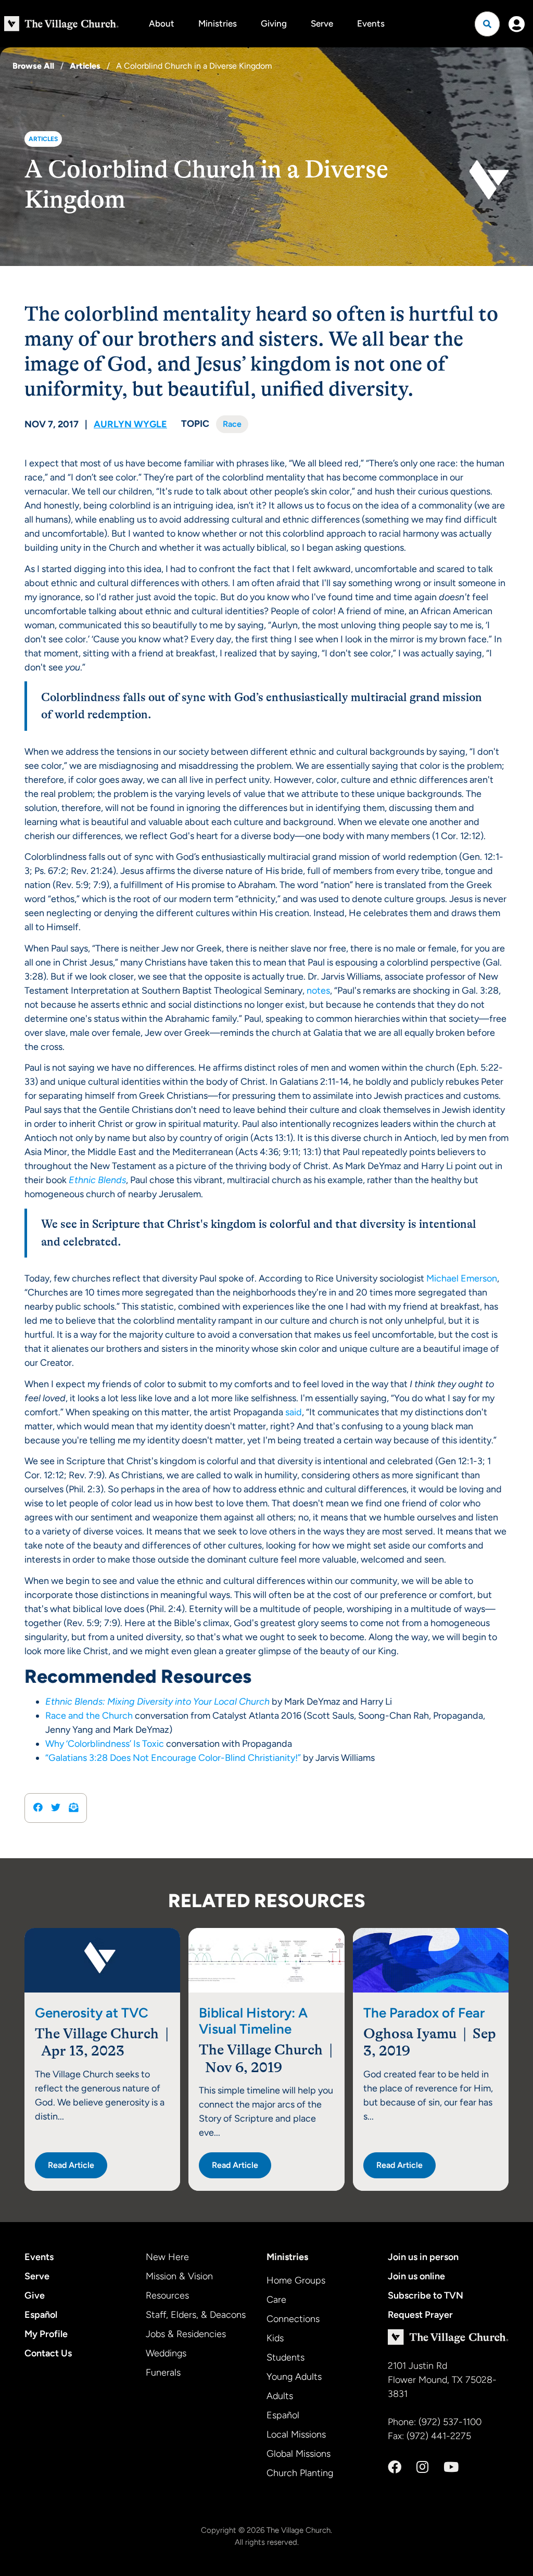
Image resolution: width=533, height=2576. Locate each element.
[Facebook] (395, 2467)
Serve (322, 23)
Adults (280, 2396)
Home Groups (296, 2280)
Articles (85, 66)
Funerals (163, 2372)
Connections (293, 2319)
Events (371, 23)
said (294, 1412)
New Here (167, 2257)
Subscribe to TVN (426, 2295)
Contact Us (48, 2353)
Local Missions (296, 2434)
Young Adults (294, 2377)
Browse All (33, 66)
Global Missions (299, 2454)
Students (285, 2357)
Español (41, 2315)
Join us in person (423, 2257)
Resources (167, 2295)
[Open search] (487, 24)
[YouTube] (451, 2467)
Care (276, 2300)
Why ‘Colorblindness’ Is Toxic (105, 1744)
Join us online (416, 2276)
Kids (275, 2338)
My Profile (46, 2334)
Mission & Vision (179, 2276)
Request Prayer (420, 2315)
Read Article (71, 2165)
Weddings (166, 2353)
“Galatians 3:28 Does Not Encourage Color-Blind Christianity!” (173, 1758)
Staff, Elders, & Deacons (196, 2315)
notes (318, 991)
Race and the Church (89, 1716)
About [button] (162, 23)
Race (232, 424)
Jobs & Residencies (186, 2334)
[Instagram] (422, 2467)
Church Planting (300, 2473)
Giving (274, 23)
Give (35, 2295)
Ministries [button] (218, 23)
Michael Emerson (462, 1278)
